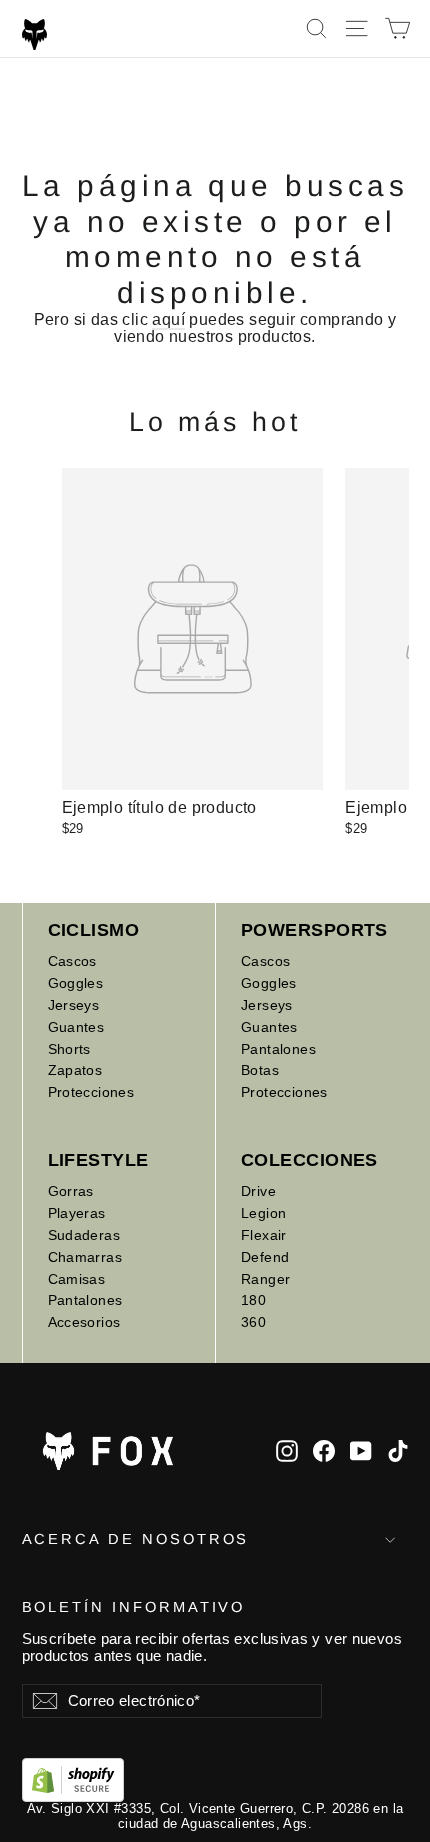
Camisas (77, 1279)
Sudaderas (84, 1235)
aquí (168, 319)
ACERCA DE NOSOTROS (136, 1539)
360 (253, 1322)
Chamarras (85, 1257)
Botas (260, 1070)
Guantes (76, 1027)
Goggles (76, 983)
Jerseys (74, 1005)
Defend (265, 1257)
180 (253, 1300)
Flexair (264, 1235)
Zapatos (75, 1070)
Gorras (71, 1191)
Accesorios (84, 1322)
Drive (258, 1191)
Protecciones (91, 1092)
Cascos (72, 961)
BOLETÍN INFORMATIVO (134, 1607)
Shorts (69, 1049)
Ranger (265, 1279)
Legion (263, 1213)
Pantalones (278, 1049)
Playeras (77, 1213)
